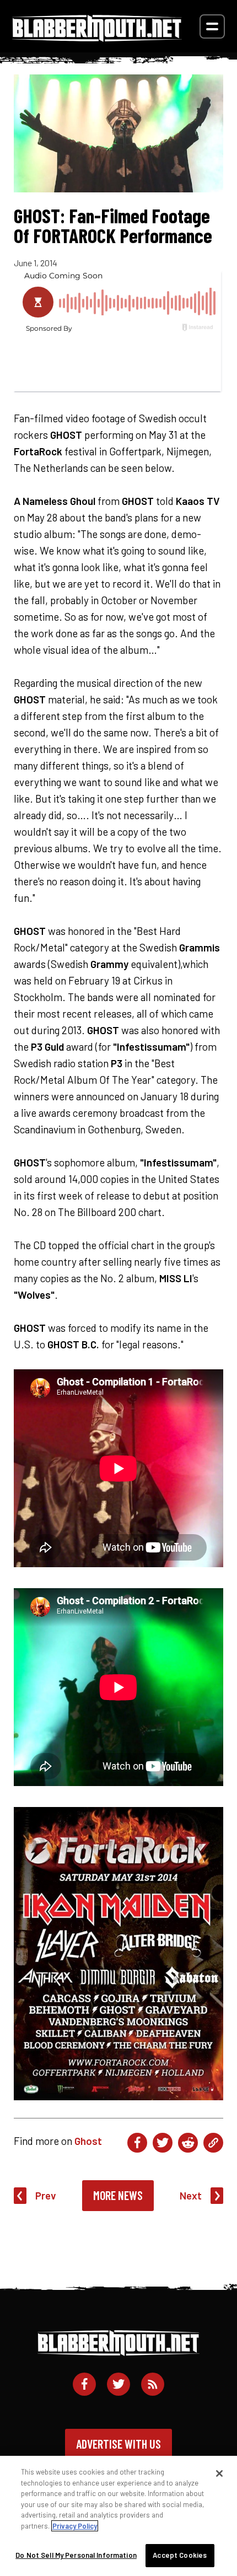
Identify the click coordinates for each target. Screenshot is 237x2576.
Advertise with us (118, 2444)
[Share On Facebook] (137, 2143)
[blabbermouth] (97, 38)
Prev (46, 2195)
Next (191, 2195)
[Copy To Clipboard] (213, 2143)
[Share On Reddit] (188, 2143)
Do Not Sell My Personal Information (76, 2555)
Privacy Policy (75, 2526)
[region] (118, 2516)
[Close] (219, 2473)
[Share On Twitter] (163, 2143)
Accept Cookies (180, 2555)
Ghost (88, 2141)
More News (118, 2195)
